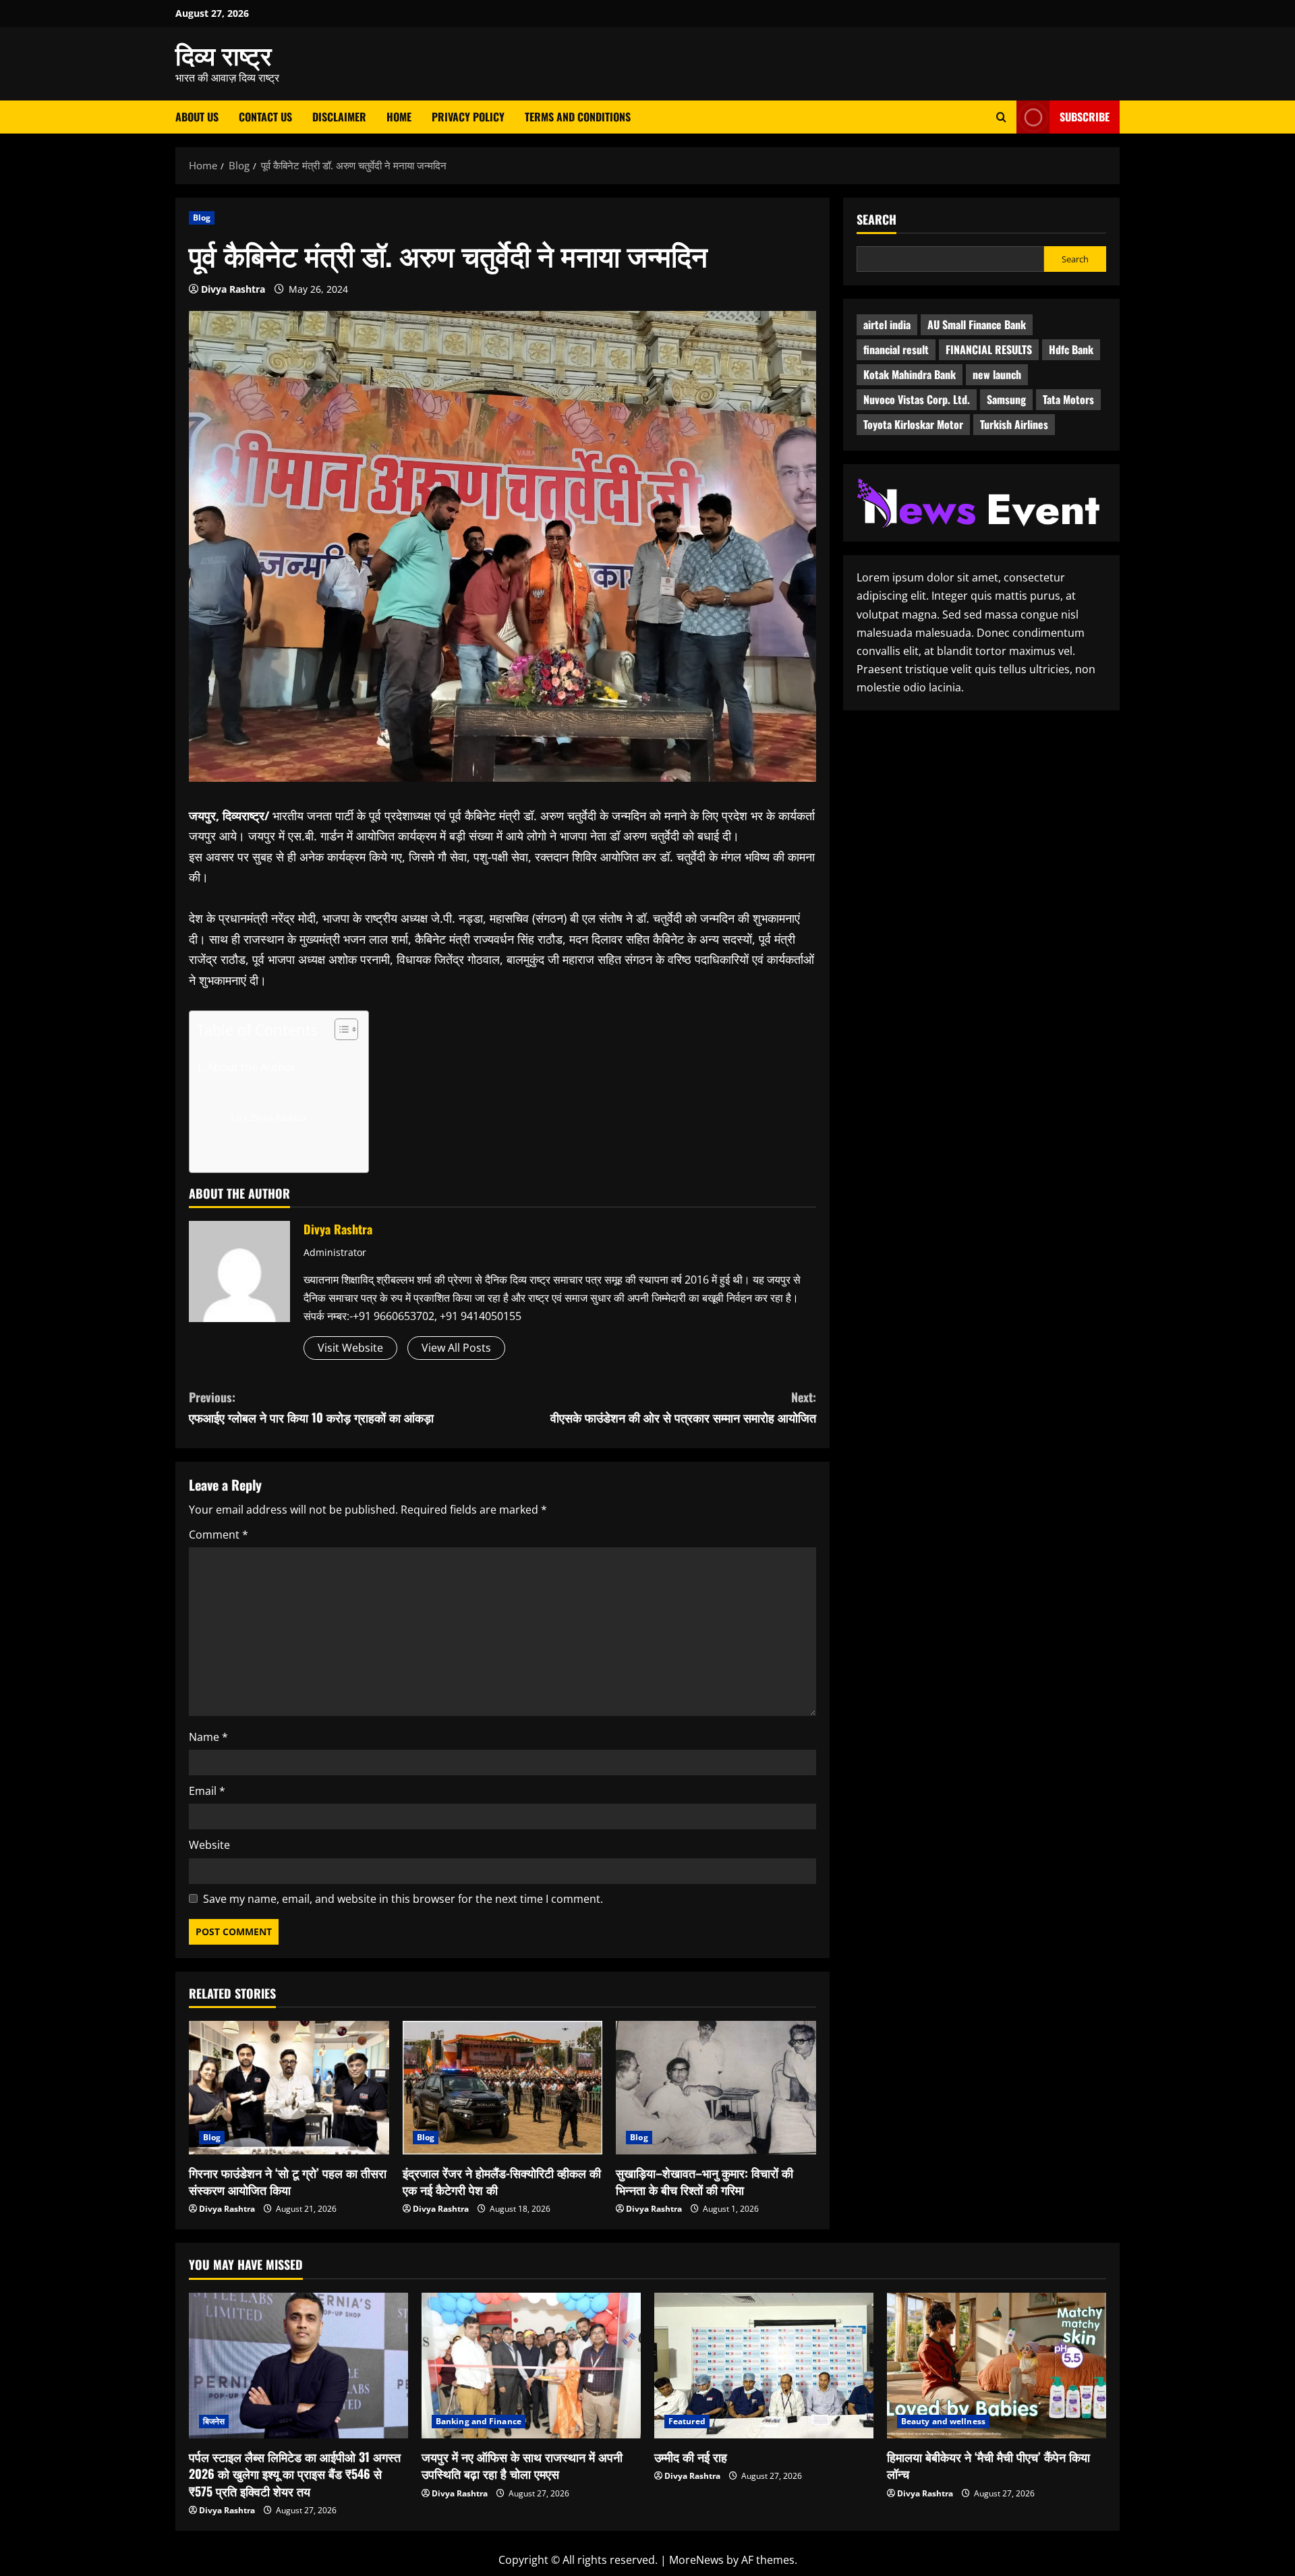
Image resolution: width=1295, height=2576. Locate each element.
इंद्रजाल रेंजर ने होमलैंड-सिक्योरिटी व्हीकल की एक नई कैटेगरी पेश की (502, 2181)
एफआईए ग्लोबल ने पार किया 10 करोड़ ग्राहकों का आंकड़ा (311, 1407)
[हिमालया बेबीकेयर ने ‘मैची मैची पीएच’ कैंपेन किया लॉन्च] (997, 2366)
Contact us (265, 117)
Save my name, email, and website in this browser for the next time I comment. (403, 1899)
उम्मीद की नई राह (691, 2457)
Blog (202, 218)
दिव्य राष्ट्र (224, 54)
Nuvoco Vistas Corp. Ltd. (917, 400)
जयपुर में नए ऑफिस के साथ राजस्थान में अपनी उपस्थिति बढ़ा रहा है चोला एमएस (522, 2465)
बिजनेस (214, 2421)
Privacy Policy (468, 117)
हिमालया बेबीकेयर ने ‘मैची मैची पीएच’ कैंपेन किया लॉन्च (988, 2465)
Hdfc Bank (1071, 350)
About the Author (252, 1067)
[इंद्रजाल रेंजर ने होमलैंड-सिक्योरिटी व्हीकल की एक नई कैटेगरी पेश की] (503, 2088)
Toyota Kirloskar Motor (913, 425)
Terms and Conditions (578, 117)
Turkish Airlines (1014, 425)
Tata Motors (1068, 400)
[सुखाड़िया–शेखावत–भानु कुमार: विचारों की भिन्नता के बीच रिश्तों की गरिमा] (716, 2088)
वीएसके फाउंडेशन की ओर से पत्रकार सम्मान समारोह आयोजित (683, 1407)
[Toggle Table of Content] (340, 1029)
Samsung (1006, 400)
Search (876, 220)
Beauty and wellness (943, 2421)
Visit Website (350, 1348)
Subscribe (1085, 117)
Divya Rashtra (233, 289)
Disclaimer (339, 117)
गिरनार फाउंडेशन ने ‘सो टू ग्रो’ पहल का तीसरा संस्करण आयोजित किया (288, 2181)
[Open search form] (1001, 117)
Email (207, 1791)
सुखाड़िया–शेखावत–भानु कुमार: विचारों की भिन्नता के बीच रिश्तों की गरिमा (704, 2181)
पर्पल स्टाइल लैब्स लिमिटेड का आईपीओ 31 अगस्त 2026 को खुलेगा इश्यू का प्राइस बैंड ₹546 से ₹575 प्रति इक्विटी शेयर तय (295, 2473)
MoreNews (696, 2560)
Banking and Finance (479, 2421)
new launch (997, 375)
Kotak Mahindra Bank (910, 375)
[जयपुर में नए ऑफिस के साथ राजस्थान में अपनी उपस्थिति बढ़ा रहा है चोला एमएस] (531, 2366)
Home (399, 117)
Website (209, 1845)
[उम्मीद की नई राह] (764, 2366)
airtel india (887, 325)
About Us (197, 117)
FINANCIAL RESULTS (989, 350)
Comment (219, 1535)
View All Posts (456, 1348)
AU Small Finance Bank (977, 325)
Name (208, 1737)
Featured (687, 2421)
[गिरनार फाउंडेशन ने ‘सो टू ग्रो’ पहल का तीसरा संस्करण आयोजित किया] (289, 2088)
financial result (896, 350)
